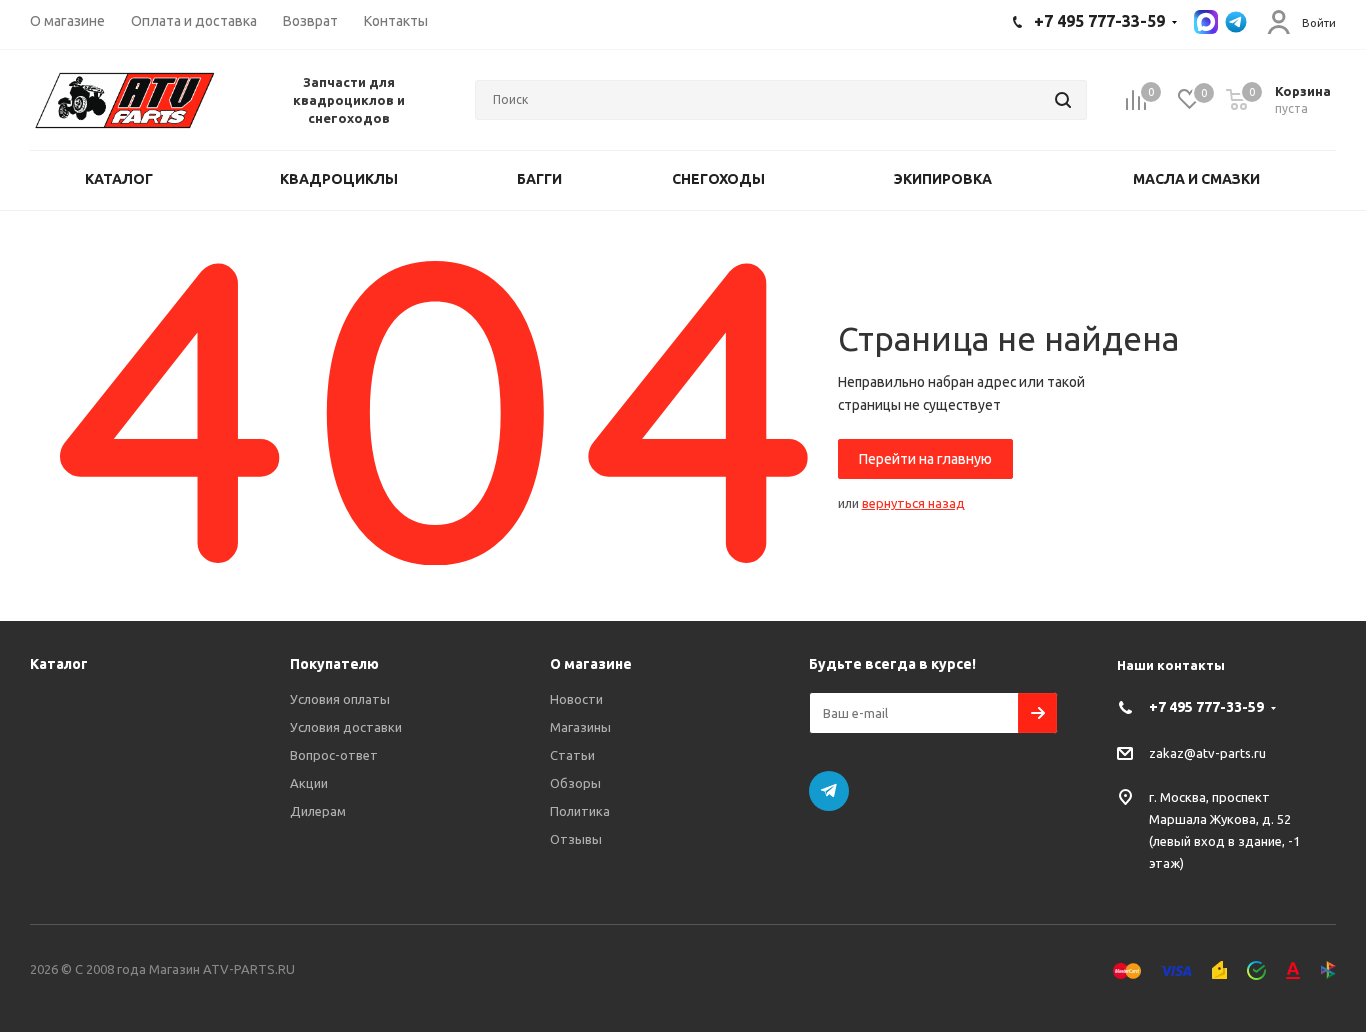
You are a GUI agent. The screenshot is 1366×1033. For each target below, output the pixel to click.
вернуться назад (913, 503)
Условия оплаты (340, 699)
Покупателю (334, 664)
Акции (309, 783)
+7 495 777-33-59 (1206, 707)
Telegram (829, 791)
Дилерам (318, 811)
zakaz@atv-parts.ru (1207, 753)
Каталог (59, 664)
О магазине (591, 664)
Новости (576, 699)
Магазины (580, 727)
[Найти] (1063, 100)
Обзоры (575, 783)
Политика (580, 811)
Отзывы (576, 839)
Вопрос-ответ (334, 755)
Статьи (572, 755)
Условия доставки (346, 727)
